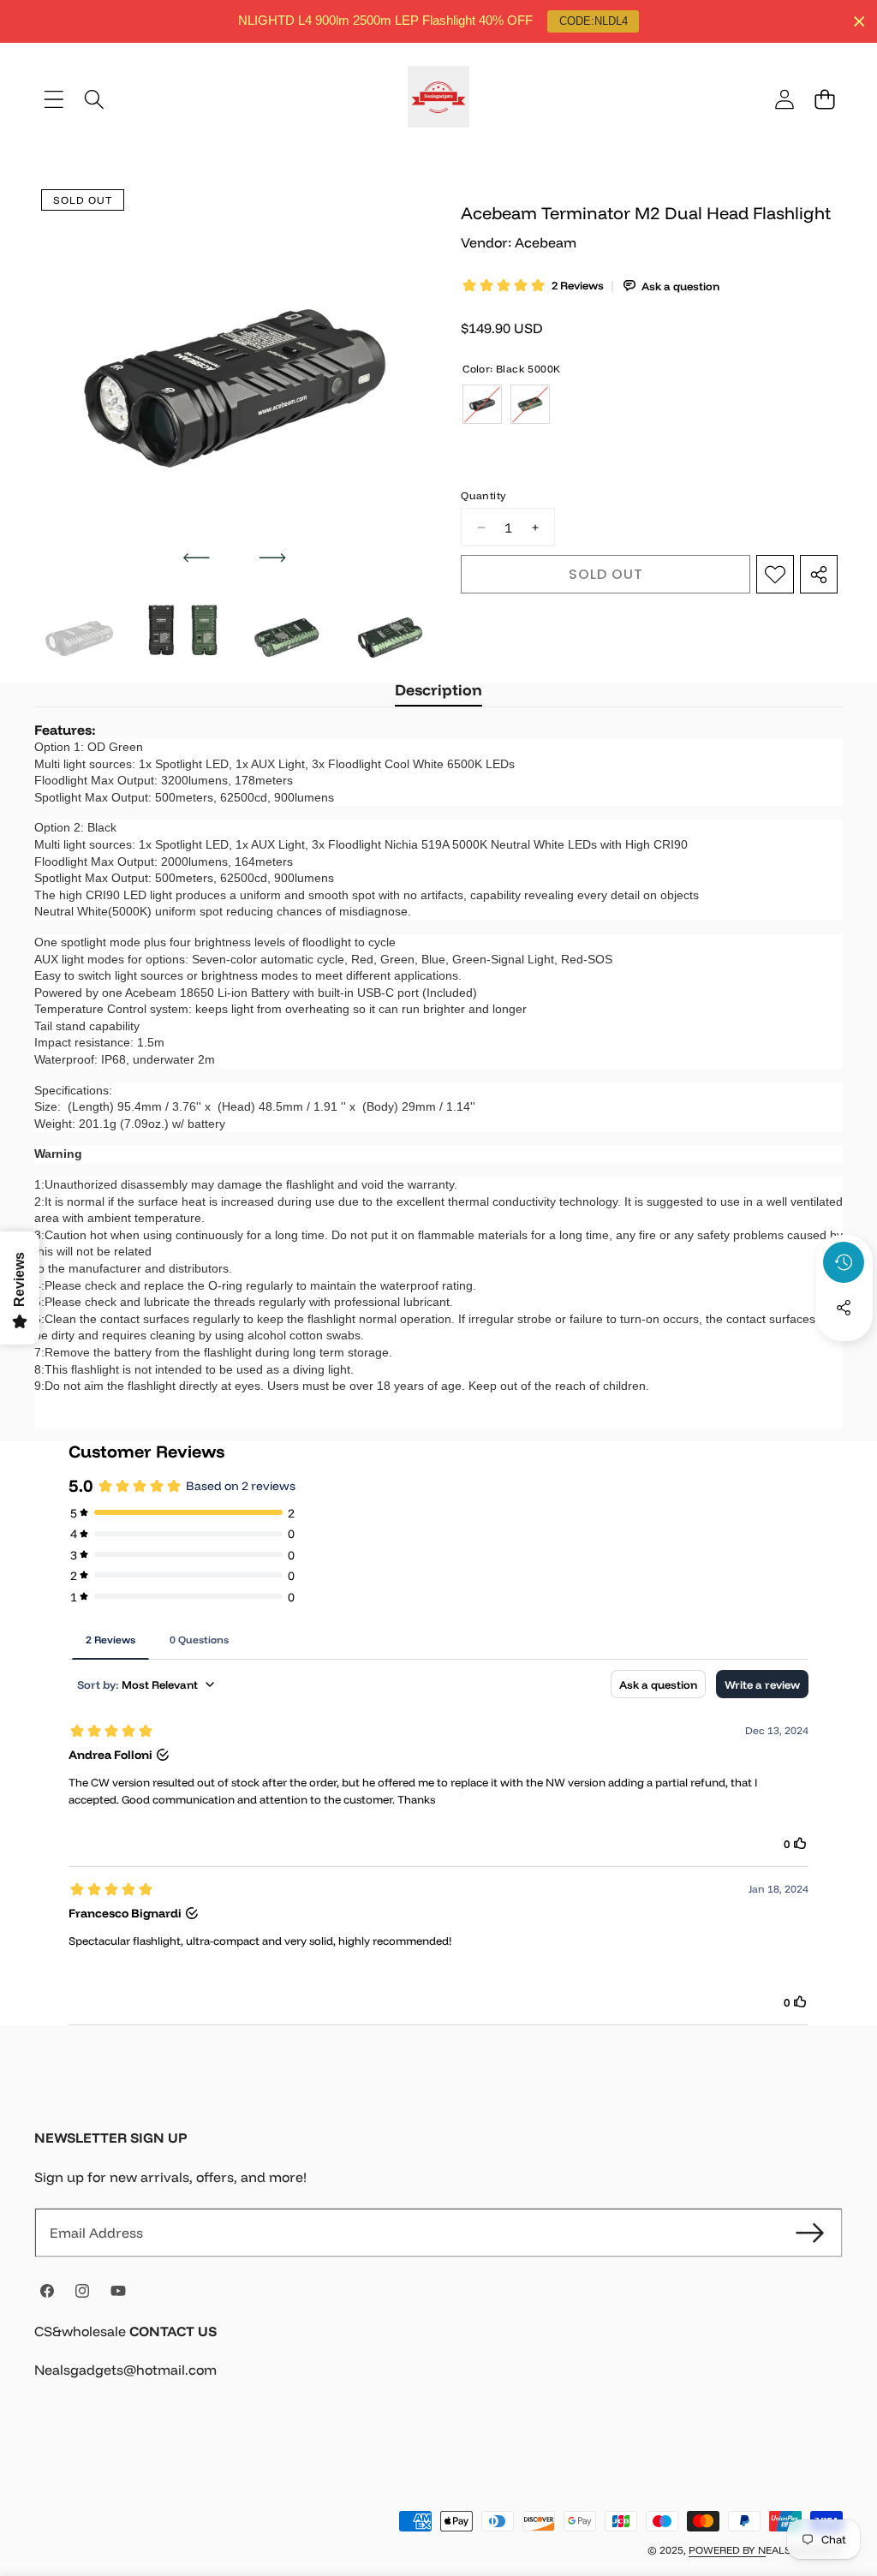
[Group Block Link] (438, 2361)
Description (438, 690)
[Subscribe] (810, 2233)
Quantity (483, 495)
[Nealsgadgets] (438, 99)
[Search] (94, 99)
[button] (824, 99)
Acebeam (546, 242)
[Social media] (844, 1308)
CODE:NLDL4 (594, 21)
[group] (79, 638)
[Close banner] (859, 22)
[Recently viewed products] (844, 1262)
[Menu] (54, 99)
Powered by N (727, 2550)
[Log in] (784, 99)
